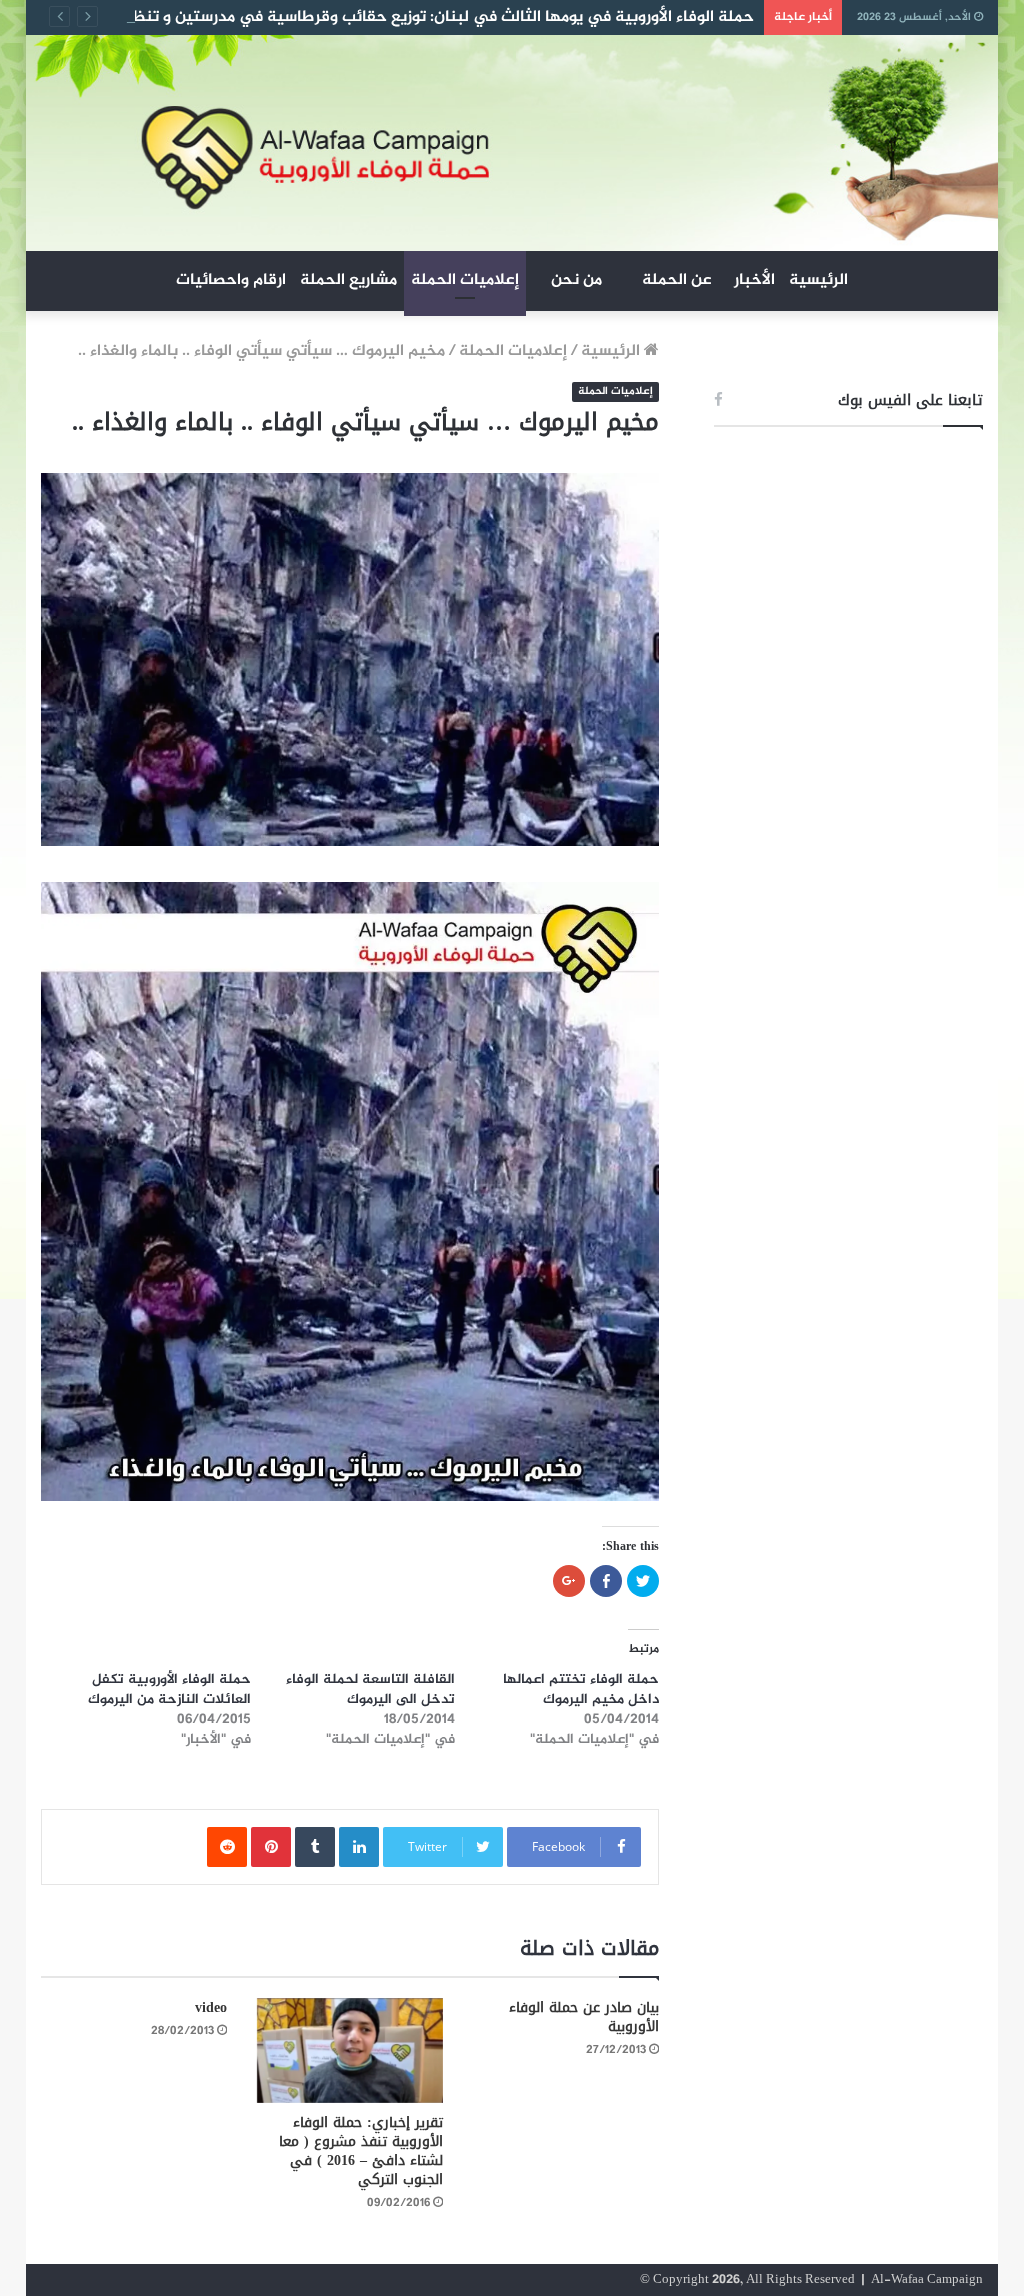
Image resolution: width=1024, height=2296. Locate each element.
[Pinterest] (271, 1847)
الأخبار (754, 280)
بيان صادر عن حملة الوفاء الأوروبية (584, 2017)
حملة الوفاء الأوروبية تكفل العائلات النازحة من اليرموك (169, 1689)
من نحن (576, 280)
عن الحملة (677, 280)
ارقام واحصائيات (231, 280)
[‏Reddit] (227, 1847)
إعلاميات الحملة (465, 280)
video (211, 2007)
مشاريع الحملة (348, 280)
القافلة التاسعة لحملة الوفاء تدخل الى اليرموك (370, 1689)
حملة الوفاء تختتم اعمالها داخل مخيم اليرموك (581, 1689)
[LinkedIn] (359, 1847)
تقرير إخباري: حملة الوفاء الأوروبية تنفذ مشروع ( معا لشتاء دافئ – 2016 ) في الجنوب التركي (361, 2151)
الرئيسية (818, 280)
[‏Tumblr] (315, 1847)
